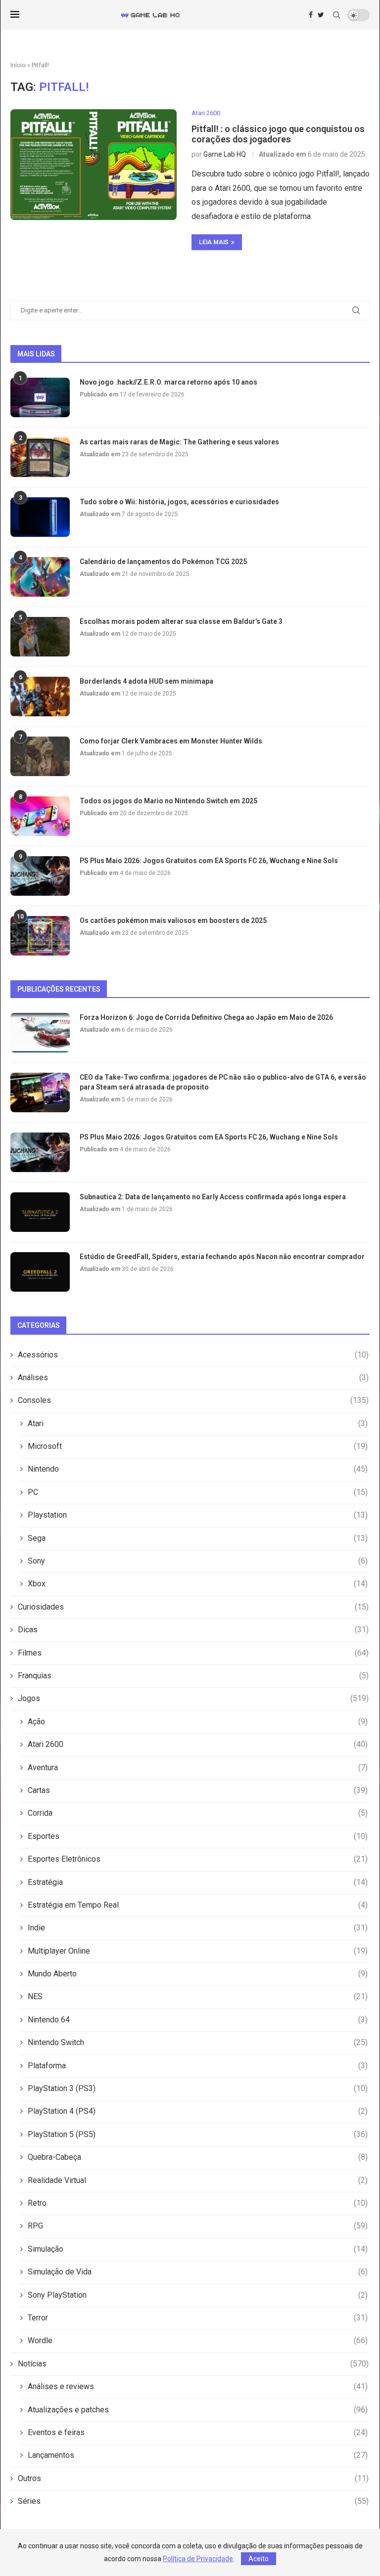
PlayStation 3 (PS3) (198, 2088)
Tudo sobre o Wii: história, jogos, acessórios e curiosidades (179, 502)
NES (198, 1996)
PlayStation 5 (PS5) (198, 2134)
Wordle (198, 2340)
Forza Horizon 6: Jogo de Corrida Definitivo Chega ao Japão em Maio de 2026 (206, 1017)
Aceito (259, 2559)
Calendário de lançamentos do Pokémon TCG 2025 (163, 562)
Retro (198, 2203)
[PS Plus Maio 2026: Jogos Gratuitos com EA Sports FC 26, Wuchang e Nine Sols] (40, 876)
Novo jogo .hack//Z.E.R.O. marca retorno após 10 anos (168, 382)
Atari (198, 1423)
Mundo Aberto (198, 1974)
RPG (198, 2226)
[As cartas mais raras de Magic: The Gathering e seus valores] (40, 457)
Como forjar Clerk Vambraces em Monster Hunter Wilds (171, 741)
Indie (198, 1928)
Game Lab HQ (225, 154)
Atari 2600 (198, 1744)
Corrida (198, 1813)
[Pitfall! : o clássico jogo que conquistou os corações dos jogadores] (94, 165)
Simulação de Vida (198, 2272)
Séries (193, 2501)
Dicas (193, 1630)
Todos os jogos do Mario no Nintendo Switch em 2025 (168, 801)
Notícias (193, 2364)
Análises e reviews (198, 2386)
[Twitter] (321, 15)
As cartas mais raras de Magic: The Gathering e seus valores (179, 442)
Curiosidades (193, 1607)
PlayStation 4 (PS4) (198, 2111)
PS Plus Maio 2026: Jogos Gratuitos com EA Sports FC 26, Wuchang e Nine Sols (209, 861)
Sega (198, 1538)
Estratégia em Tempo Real (198, 1905)
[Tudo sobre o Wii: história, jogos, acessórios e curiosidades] (40, 517)
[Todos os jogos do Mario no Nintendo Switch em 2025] (40, 816)
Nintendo (198, 1469)
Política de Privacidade (198, 2559)
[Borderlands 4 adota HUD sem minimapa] (40, 697)
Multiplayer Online (198, 1951)
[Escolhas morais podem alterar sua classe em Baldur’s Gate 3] (40, 637)
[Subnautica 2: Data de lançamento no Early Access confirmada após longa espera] (40, 1212)
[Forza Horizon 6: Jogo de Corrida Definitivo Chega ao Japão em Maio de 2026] (40, 1033)
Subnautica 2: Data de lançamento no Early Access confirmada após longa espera (213, 1197)
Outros (193, 2478)
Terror (198, 2318)
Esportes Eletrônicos (198, 1859)
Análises (193, 1377)
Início (18, 65)
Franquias (193, 1676)
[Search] (336, 15)
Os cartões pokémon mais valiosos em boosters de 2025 (173, 920)
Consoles (193, 1400)
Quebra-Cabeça (198, 2157)
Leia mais (214, 242)
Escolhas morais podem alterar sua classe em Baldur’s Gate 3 (181, 621)
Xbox (198, 1584)
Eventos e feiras (198, 2432)
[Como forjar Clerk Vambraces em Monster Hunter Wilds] (40, 756)
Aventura (198, 1768)
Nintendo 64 (198, 2020)
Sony (198, 1561)
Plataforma (198, 2066)
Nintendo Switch (198, 2042)
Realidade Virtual (198, 2180)
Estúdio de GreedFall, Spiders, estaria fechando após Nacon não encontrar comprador (222, 1257)
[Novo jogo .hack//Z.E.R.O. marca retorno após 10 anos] (40, 397)
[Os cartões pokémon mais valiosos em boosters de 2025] (40, 936)
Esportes (198, 1836)
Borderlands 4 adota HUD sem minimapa (146, 681)
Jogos (193, 1698)
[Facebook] (311, 15)
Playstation (198, 1515)
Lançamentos (198, 2455)
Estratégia (198, 1882)
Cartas (198, 1790)
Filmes (193, 1653)
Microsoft (198, 1446)
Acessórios (193, 1355)
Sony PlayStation (198, 2295)
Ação (198, 1722)
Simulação (198, 2249)
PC (198, 1492)
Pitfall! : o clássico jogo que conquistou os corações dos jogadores (278, 134)
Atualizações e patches (198, 2410)
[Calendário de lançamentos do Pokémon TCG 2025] (40, 577)
